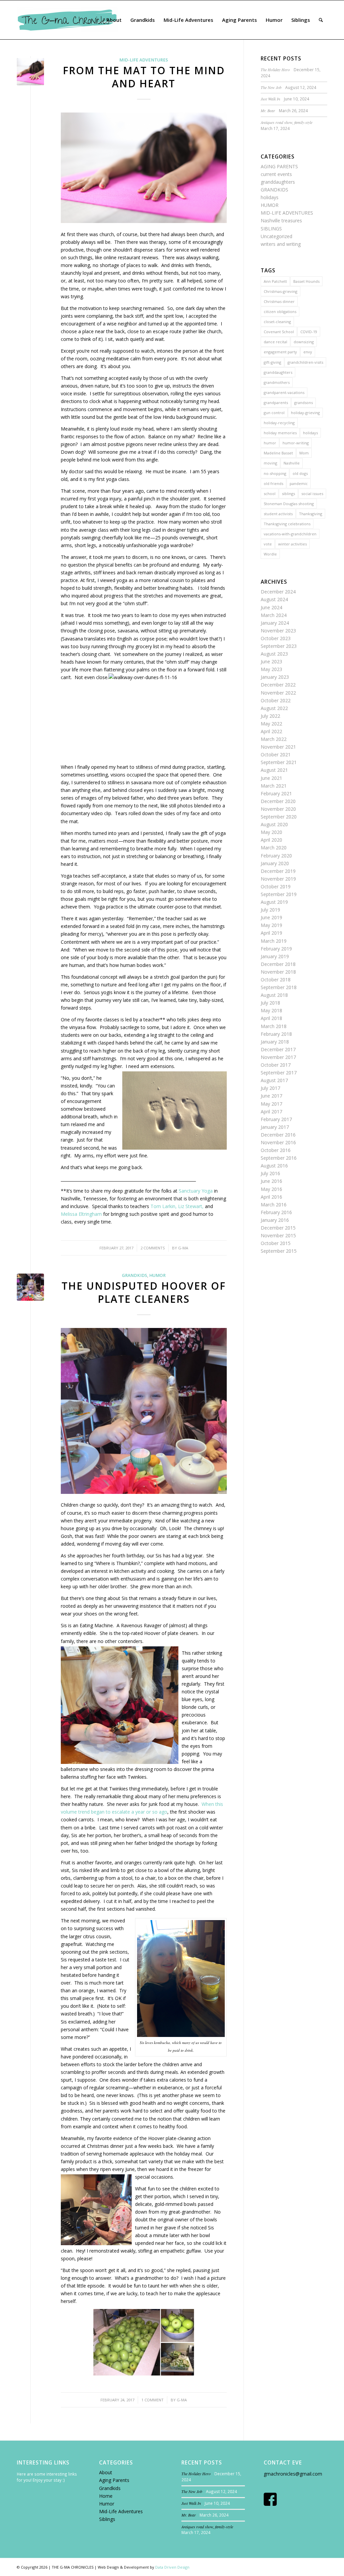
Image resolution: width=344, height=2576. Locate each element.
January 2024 (275, 623)
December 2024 (278, 592)
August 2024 (274, 599)
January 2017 (275, 1127)
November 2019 (278, 879)
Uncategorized (276, 236)
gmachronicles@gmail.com (293, 2474)
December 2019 (278, 871)
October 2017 (276, 1065)
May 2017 (271, 1104)
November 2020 (278, 809)
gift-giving (272, 362)
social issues (312, 494)
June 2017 (271, 1096)
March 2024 (274, 615)
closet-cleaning (277, 322)
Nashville (292, 463)
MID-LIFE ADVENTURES (144, 60)
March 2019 (274, 941)
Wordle (270, 554)
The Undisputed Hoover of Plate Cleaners (144, 1292)
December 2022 (278, 685)
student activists (278, 514)
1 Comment (153, 2400)
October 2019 (276, 886)
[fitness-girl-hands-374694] (30, 72)
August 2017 (274, 1080)
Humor (107, 2504)
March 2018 (274, 1026)
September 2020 (279, 817)
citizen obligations (280, 312)
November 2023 (278, 631)
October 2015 (276, 1243)
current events (276, 174)
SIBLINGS (271, 229)
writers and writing (281, 244)
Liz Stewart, (191, 1206)
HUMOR (157, 1275)
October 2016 (276, 1150)
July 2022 (270, 716)
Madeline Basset (278, 453)
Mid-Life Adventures (121, 2511)
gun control (274, 413)
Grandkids (110, 2488)
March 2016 (274, 1205)
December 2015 (278, 1228)
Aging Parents (114, 2480)
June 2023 (271, 661)
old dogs (300, 473)
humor (270, 443)
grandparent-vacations (284, 392)
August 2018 (274, 995)
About (106, 2472)
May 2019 (271, 925)
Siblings (107, 2519)
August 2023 (274, 654)
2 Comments (153, 1248)
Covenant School (279, 332)
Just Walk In (270, 99)
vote (268, 544)
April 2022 (271, 731)
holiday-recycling (279, 423)
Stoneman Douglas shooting (289, 504)
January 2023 (275, 677)
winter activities (292, 544)
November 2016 (278, 1142)
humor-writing (296, 443)
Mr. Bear (268, 110)
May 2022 (271, 724)
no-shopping (275, 473)
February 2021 (276, 793)
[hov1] (30, 1287)
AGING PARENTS (279, 166)
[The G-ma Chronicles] (67, 20)
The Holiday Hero (275, 70)
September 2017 (279, 1073)
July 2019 (270, 910)
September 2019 (279, 894)
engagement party (280, 352)
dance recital (275, 342)
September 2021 (279, 762)
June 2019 (271, 917)
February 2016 (276, 1212)
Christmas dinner (279, 301)
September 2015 (279, 1251)
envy (308, 352)
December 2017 (278, 1049)
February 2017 (276, 1119)
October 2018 (276, 980)
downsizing (304, 342)
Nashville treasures (281, 220)
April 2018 (271, 1018)
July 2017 (270, 1088)
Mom (304, 453)
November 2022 (278, 693)
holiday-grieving (305, 413)
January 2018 (275, 1042)
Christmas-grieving (281, 291)
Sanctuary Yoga (196, 1191)
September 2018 (279, 987)
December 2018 (278, 964)
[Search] (321, 20)
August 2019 (274, 902)
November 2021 (278, 747)
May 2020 (271, 832)
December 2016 (278, 1135)
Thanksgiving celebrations (287, 524)
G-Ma (183, 1248)
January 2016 (275, 1220)
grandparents (276, 403)
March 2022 (274, 739)
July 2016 (270, 1173)
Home (106, 2496)
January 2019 (275, 956)
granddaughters (278, 182)
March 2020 (274, 848)
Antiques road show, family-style (287, 122)
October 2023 (276, 638)
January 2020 (275, 863)
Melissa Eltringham (81, 1214)
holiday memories (280, 433)
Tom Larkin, (164, 1206)
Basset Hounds (306, 281)
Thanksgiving (311, 514)
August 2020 (274, 824)
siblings (288, 494)
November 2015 (278, 1235)
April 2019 (271, 933)
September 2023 (279, 646)
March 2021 (274, 786)
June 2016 (271, 1181)
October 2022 (276, 700)
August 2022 (274, 708)
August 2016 (274, 1166)
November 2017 (278, 1057)
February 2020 (276, 856)
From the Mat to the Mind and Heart (144, 77)
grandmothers (277, 382)
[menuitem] (114, 20)
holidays (270, 197)
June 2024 (271, 607)
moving (270, 463)
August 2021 (274, 770)
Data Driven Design (172, 2567)
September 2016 (279, 1158)
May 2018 (271, 1010)
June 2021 (271, 778)
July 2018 (270, 1003)
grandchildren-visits (305, 362)
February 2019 (276, 949)
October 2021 (276, 754)
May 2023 (271, 669)
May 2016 (271, 1189)
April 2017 (271, 1112)
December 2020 (278, 801)
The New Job (271, 87)
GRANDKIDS (135, 1275)
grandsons (304, 403)
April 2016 (271, 1197)
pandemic (299, 483)
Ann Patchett (275, 281)
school (270, 494)
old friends (273, 483)
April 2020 (271, 840)
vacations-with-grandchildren (290, 534)
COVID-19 (309, 332)
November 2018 (278, 972)
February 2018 (276, 1034)
